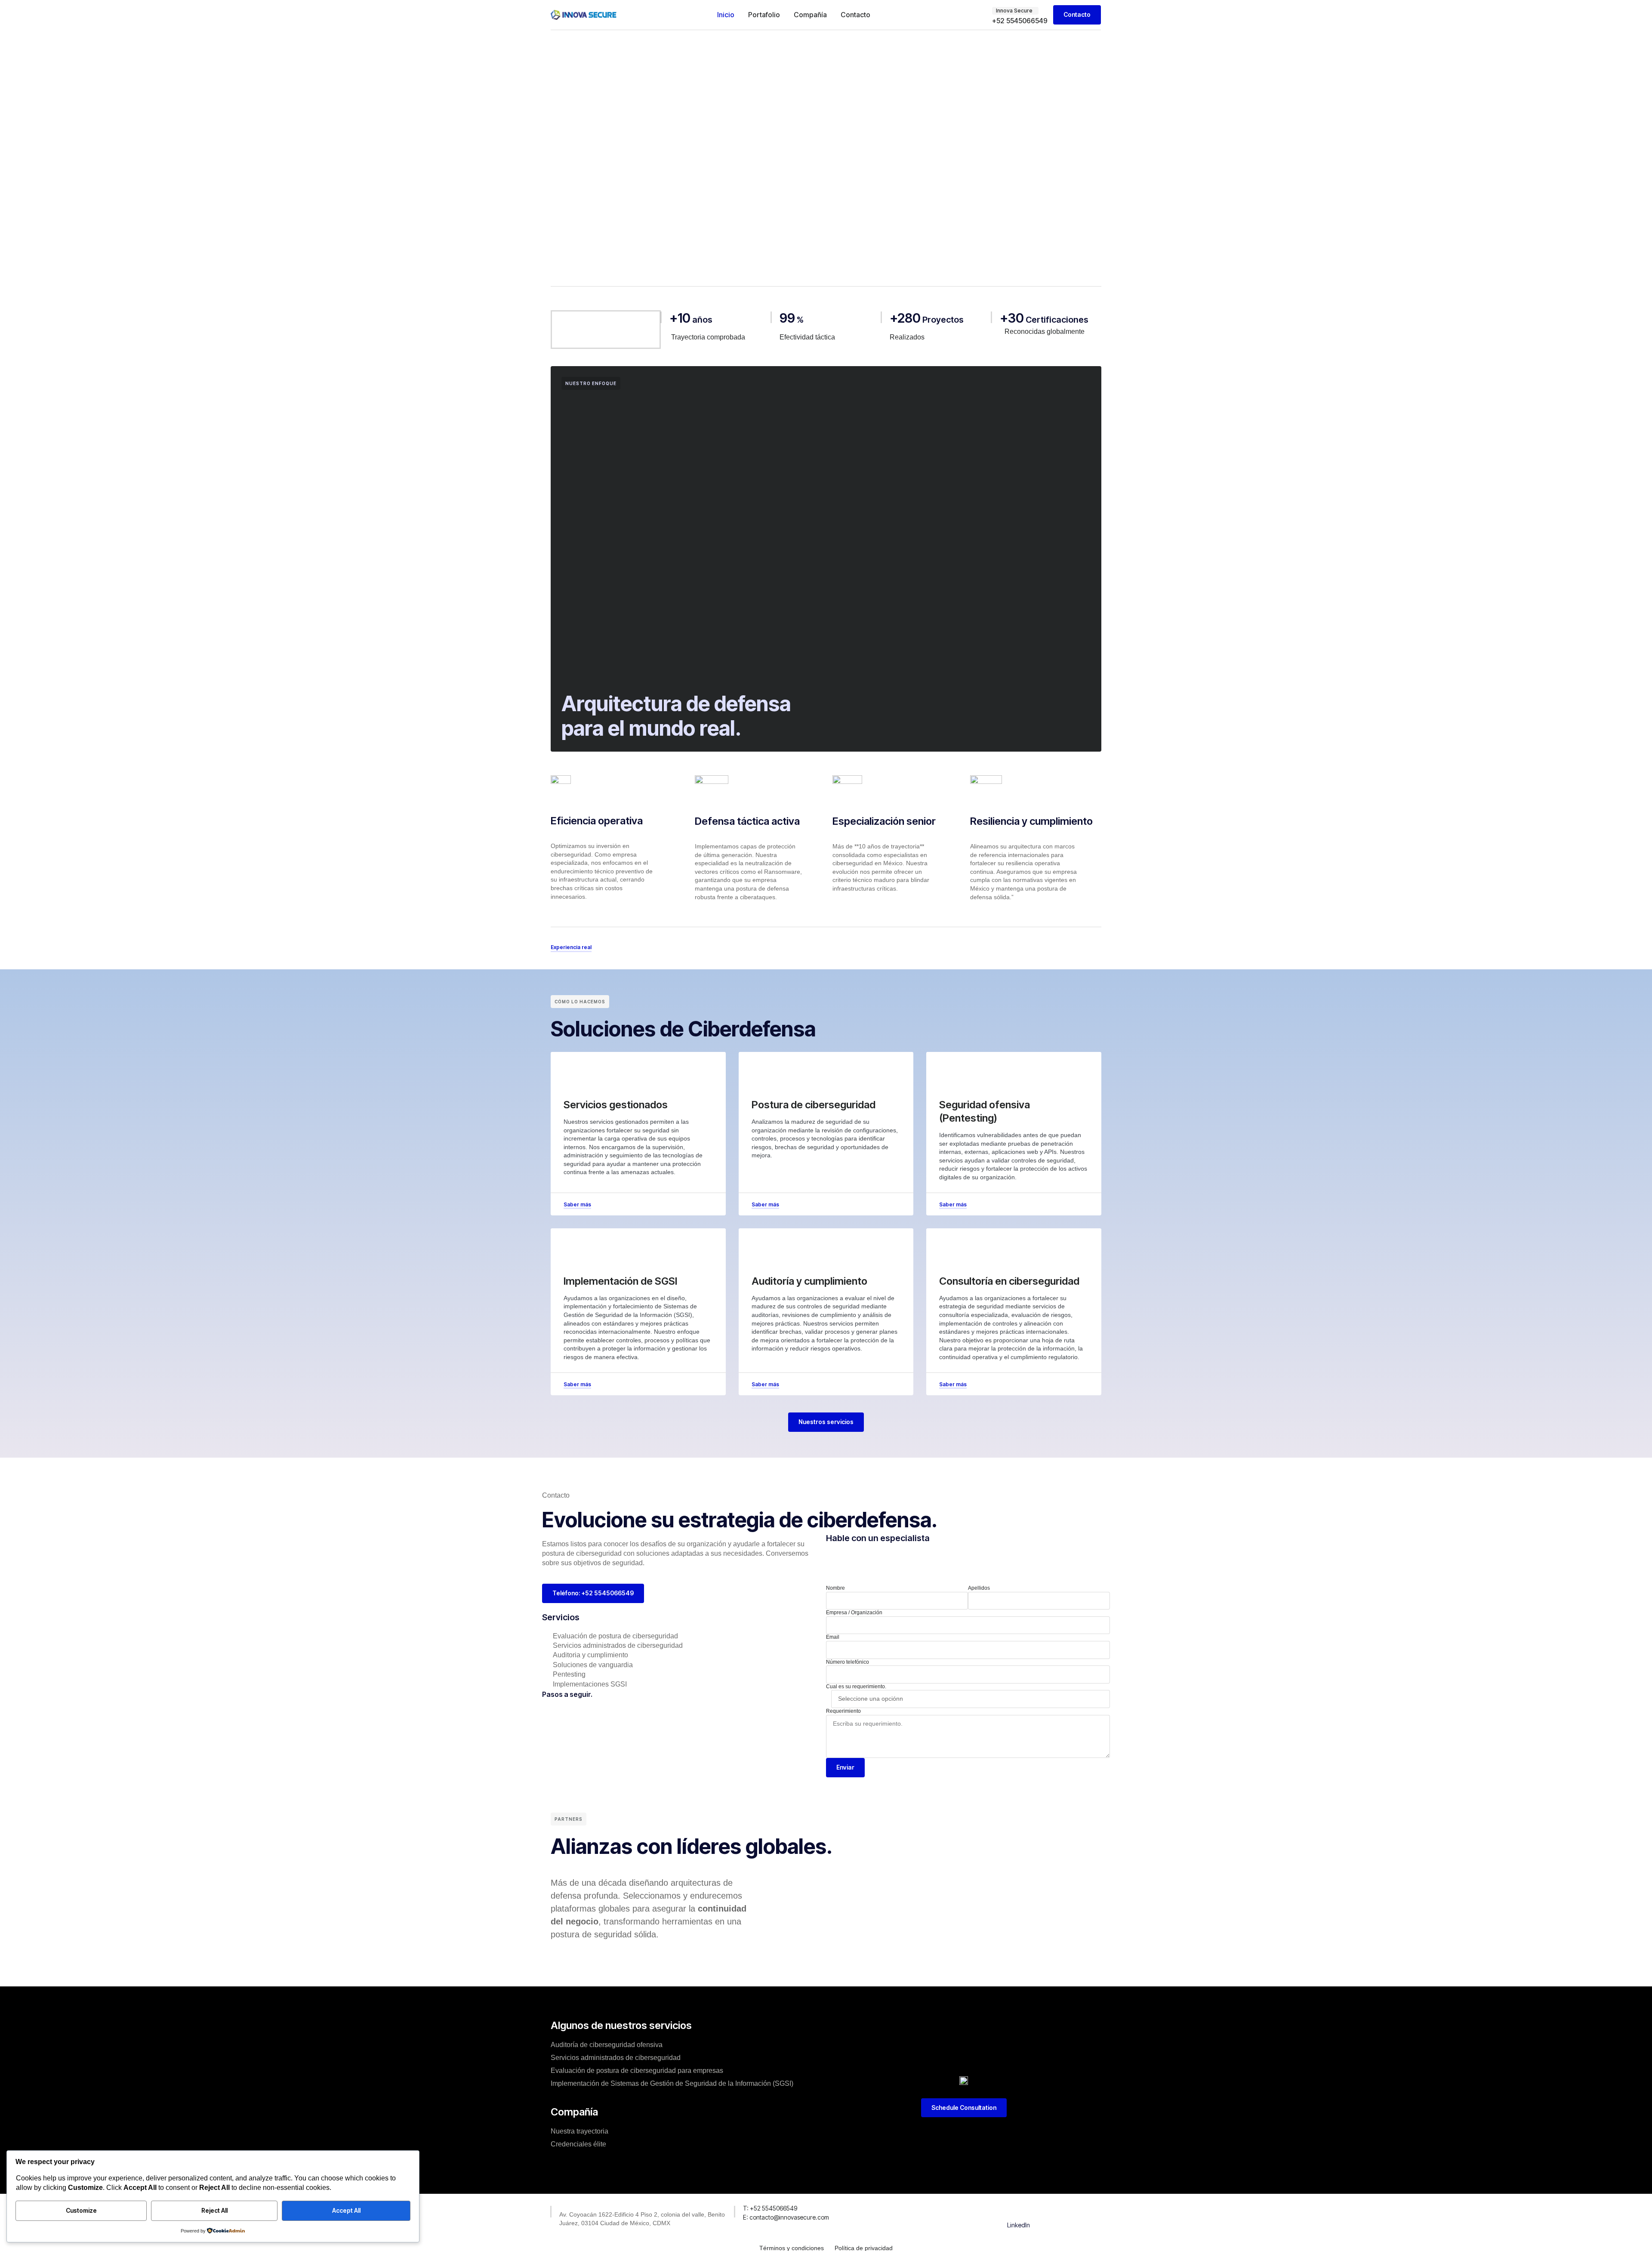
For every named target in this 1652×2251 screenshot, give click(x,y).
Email (833, 1637)
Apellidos (979, 1588)
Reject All (214, 2210)
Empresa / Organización (854, 1613)
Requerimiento (843, 1711)
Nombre (835, 1588)
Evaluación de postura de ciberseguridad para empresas (637, 2071)
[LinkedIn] (1019, 2210)
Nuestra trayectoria (579, 2131)
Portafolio (764, 15)
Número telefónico (848, 1662)
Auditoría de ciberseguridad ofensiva (607, 2045)
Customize (81, 2210)
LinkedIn (1019, 2225)
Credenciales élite (578, 2144)
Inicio (726, 15)
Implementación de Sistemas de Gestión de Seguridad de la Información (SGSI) (672, 2083)
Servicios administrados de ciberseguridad (616, 2058)
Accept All (346, 2210)
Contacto (855, 15)
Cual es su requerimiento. (856, 1687)
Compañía (810, 15)
